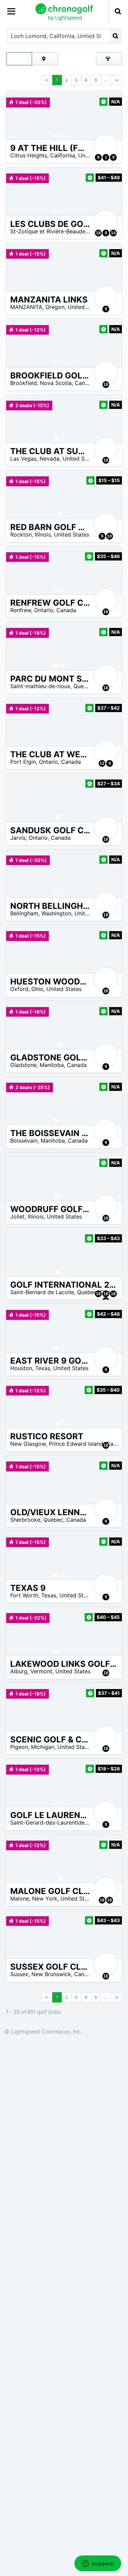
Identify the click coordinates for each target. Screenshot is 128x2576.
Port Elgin (23, 762)
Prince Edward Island (76, 1444)
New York (45, 1898)
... (106, 80)
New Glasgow (28, 1444)
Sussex (19, 1974)
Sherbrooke (25, 1520)
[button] (18, 115)
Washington (56, 913)
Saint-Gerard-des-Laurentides (49, 1822)
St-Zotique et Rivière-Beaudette (51, 231)
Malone (20, 1898)
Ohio (37, 989)
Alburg (19, 1671)
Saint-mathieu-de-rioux (40, 686)
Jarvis (18, 838)
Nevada (49, 459)
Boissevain (24, 1141)
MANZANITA (26, 307)
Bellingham (24, 913)
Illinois (43, 534)
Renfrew (21, 610)
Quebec (83, 686)
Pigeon (19, 1747)
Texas (43, 1368)
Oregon (55, 307)
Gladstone (23, 1065)
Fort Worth (24, 1595)
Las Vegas (23, 459)
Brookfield (24, 383)
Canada (85, 383)
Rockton (21, 534)
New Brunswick (51, 1974)
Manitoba (52, 1065)
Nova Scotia (56, 383)
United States (85, 307)
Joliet (17, 1216)
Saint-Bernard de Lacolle (42, 1292)
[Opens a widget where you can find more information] (98, 2564)
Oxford (19, 989)
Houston (21, 1368)
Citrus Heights (29, 155)
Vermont (41, 1671)
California (63, 155)
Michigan (43, 1747)
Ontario (44, 610)
